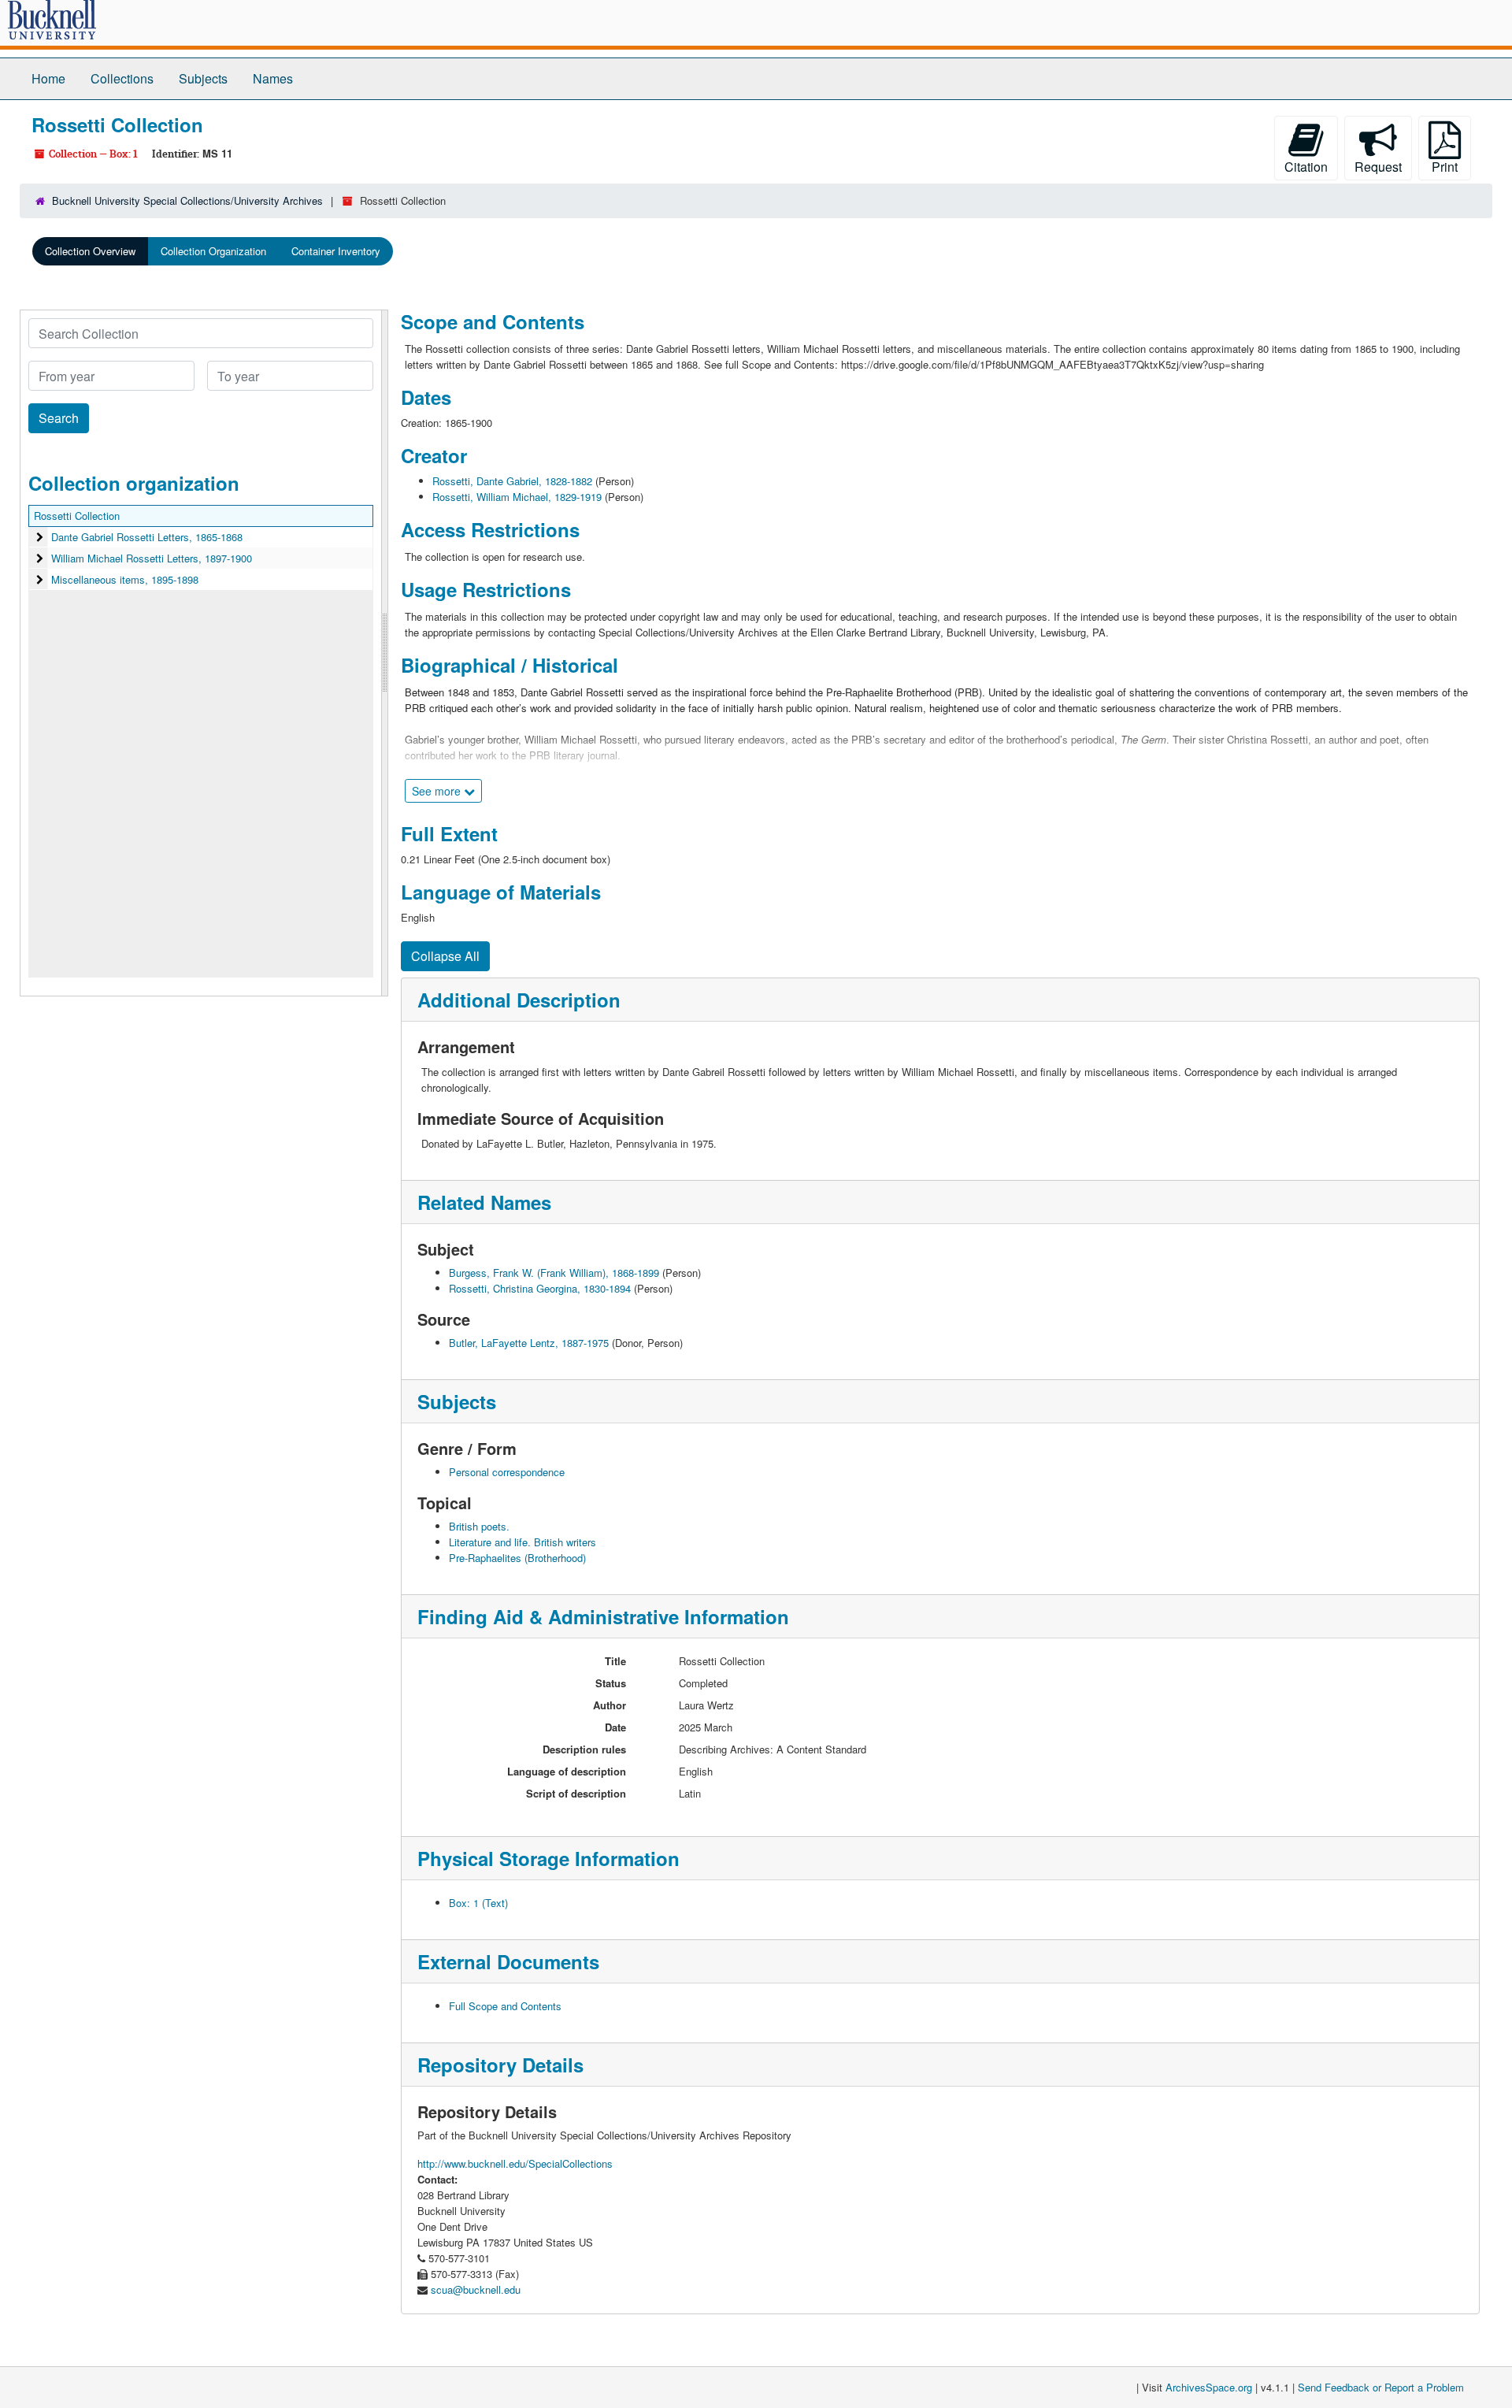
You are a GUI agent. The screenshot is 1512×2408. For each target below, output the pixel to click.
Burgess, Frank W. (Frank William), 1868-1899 (554, 1273)
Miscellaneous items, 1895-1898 (125, 579)
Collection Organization (213, 251)
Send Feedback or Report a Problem (1381, 2387)
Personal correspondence (507, 1472)
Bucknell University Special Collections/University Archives (187, 200)
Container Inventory (336, 251)
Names (273, 78)
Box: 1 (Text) (478, 1903)
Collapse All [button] (445, 956)
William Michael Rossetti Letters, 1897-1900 (152, 558)
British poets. (479, 1526)
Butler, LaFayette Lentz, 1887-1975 (529, 1343)
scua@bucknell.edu (476, 2289)
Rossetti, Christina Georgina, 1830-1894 (540, 1288)
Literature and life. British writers (523, 1542)
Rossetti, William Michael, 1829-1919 (517, 497)
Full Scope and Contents (505, 2006)
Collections (122, 78)
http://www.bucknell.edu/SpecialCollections (515, 2163)
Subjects (203, 78)
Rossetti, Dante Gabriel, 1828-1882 (512, 481)
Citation (1306, 167)
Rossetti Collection (77, 516)
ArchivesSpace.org (1209, 2387)
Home (48, 78)
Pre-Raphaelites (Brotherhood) (517, 1558)
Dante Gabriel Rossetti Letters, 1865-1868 (147, 537)
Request (1378, 167)
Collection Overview (90, 251)
